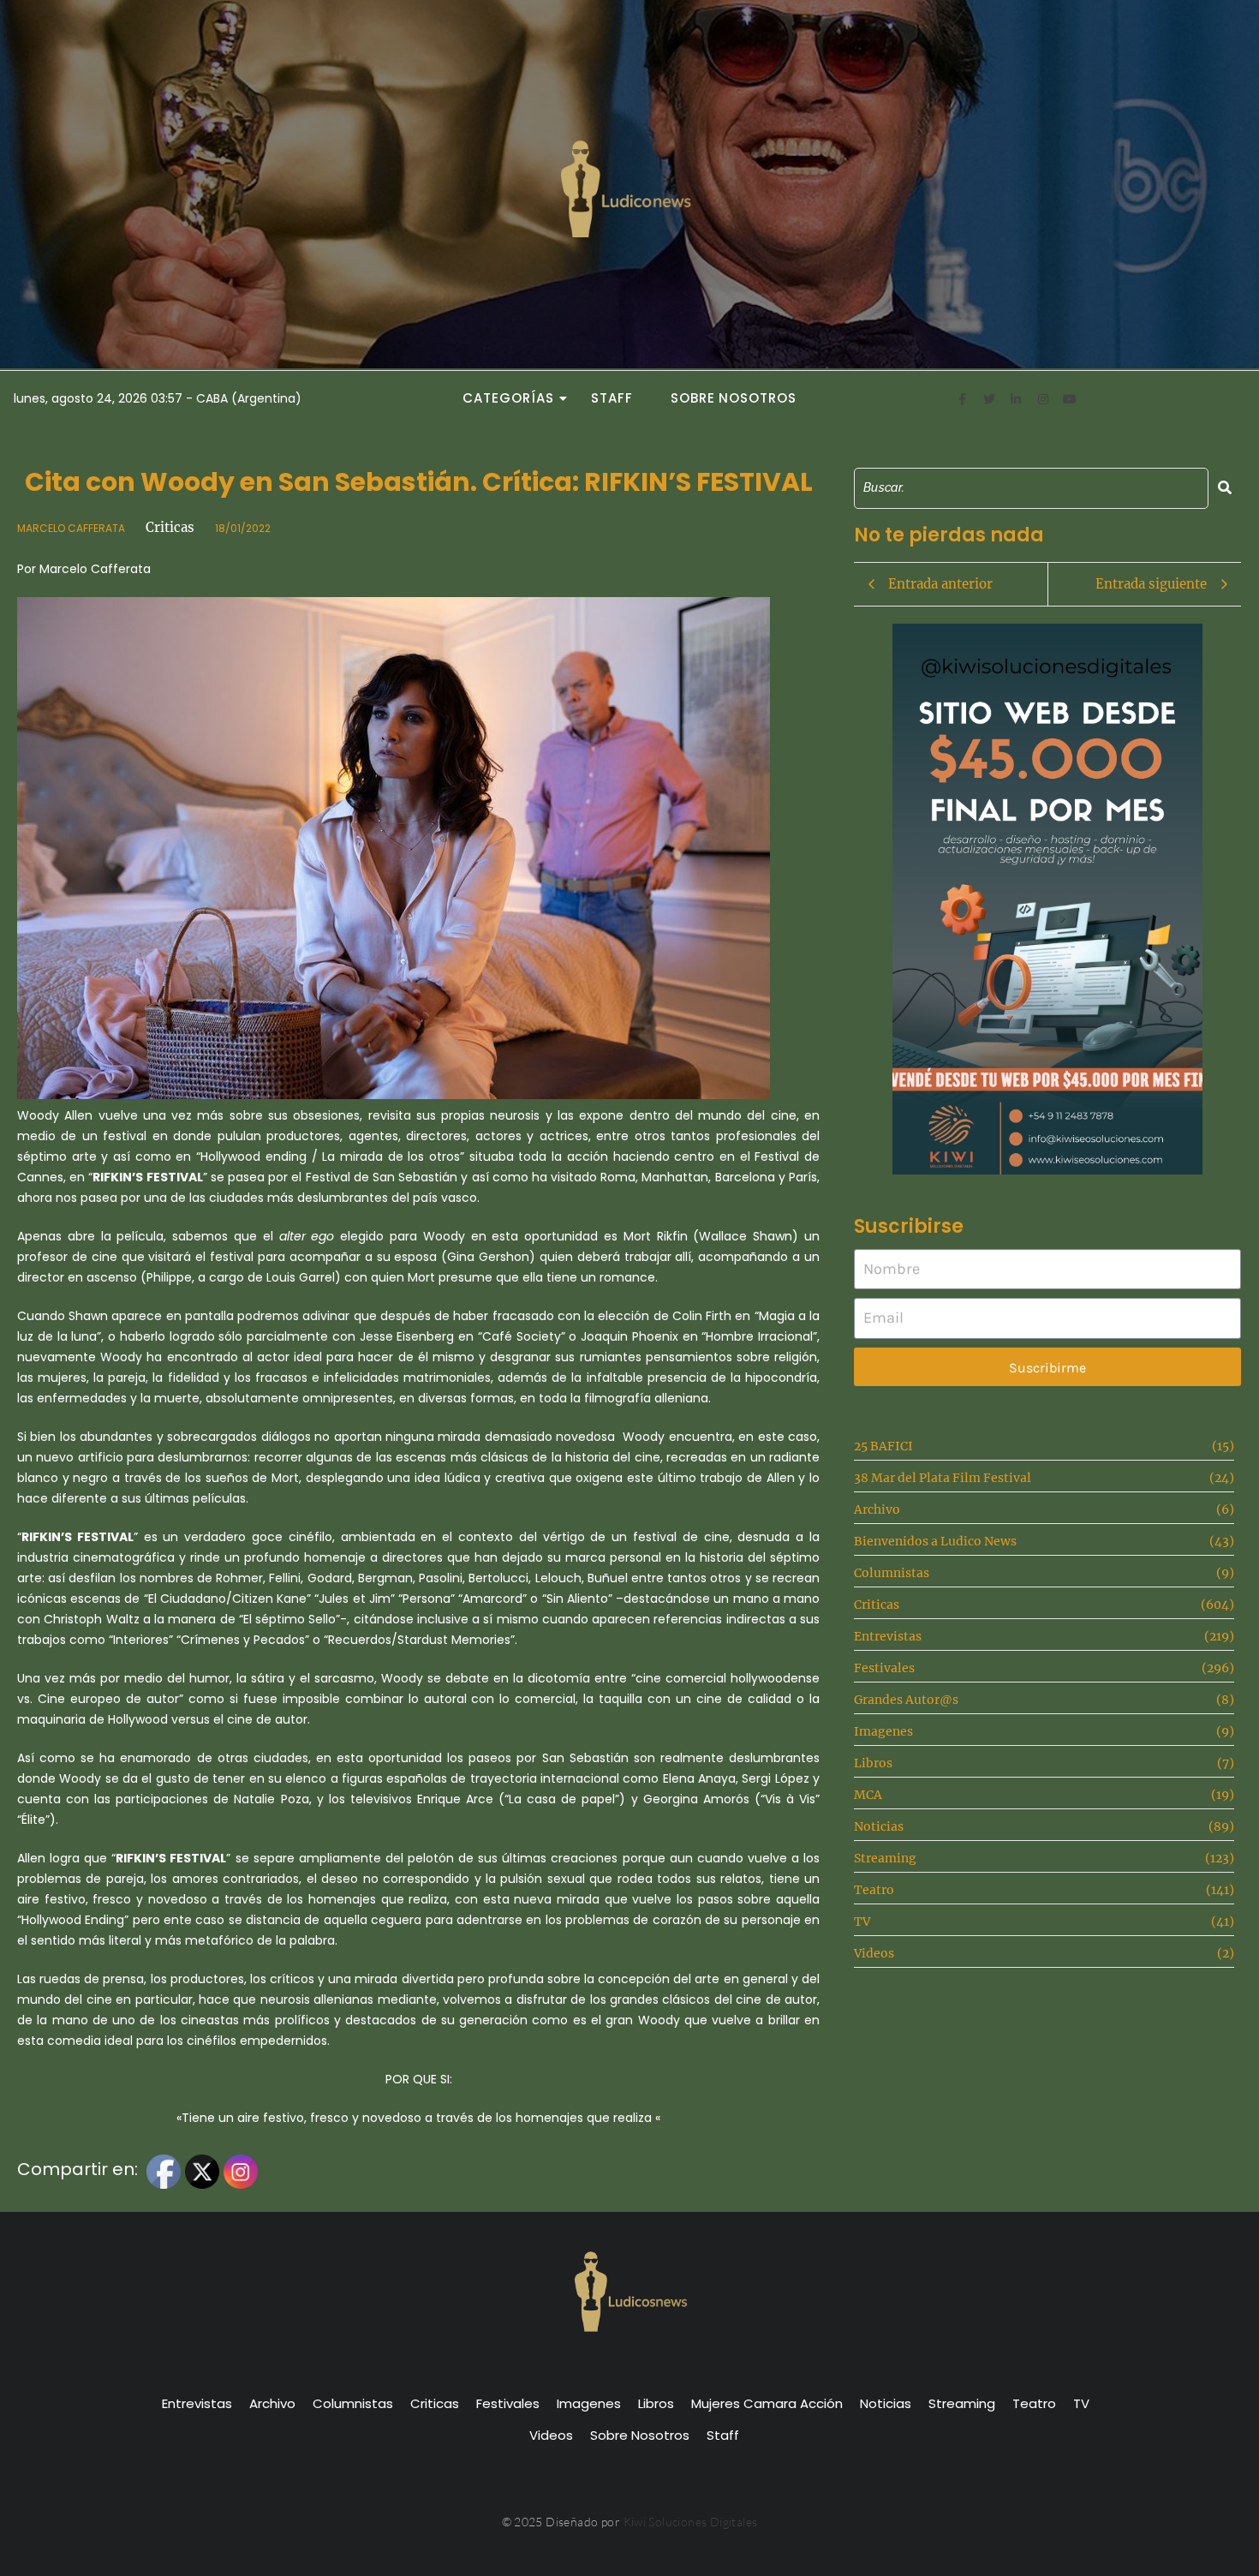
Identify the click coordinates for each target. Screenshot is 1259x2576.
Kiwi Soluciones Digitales (691, 2522)
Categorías (508, 398)
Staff (612, 398)
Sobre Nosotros (734, 398)
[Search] (1225, 488)
